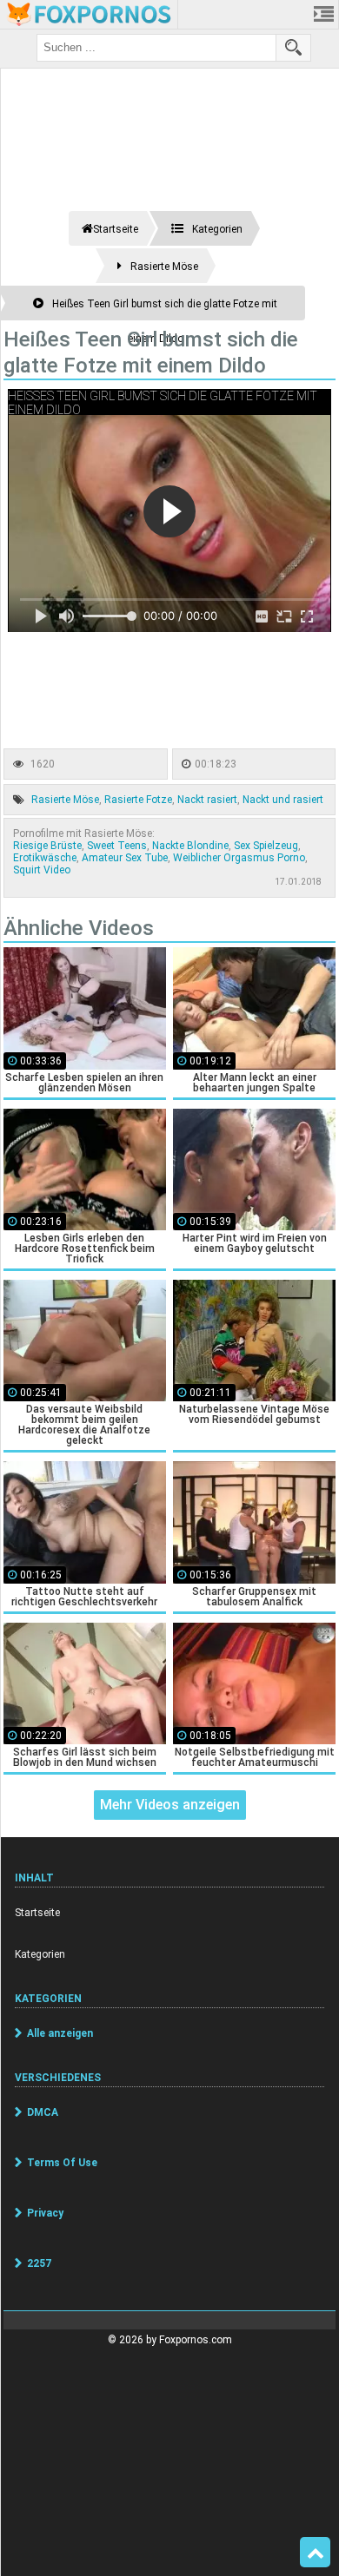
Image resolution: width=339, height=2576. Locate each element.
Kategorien (40, 1954)
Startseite (37, 1913)
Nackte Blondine (190, 846)
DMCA (43, 2112)
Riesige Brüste (47, 846)
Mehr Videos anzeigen (170, 1805)
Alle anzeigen (60, 2033)
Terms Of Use (62, 2163)
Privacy (45, 2213)
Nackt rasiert (207, 800)
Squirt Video (42, 870)
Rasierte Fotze (138, 800)
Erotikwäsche (45, 858)
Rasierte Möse (65, 800)
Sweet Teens (117, 846)
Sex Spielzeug (266, 846)
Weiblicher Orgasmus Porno (239, 858)
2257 (39, 2263)
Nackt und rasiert (283, 800)
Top (315, 2553)
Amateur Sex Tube (125, 858)
